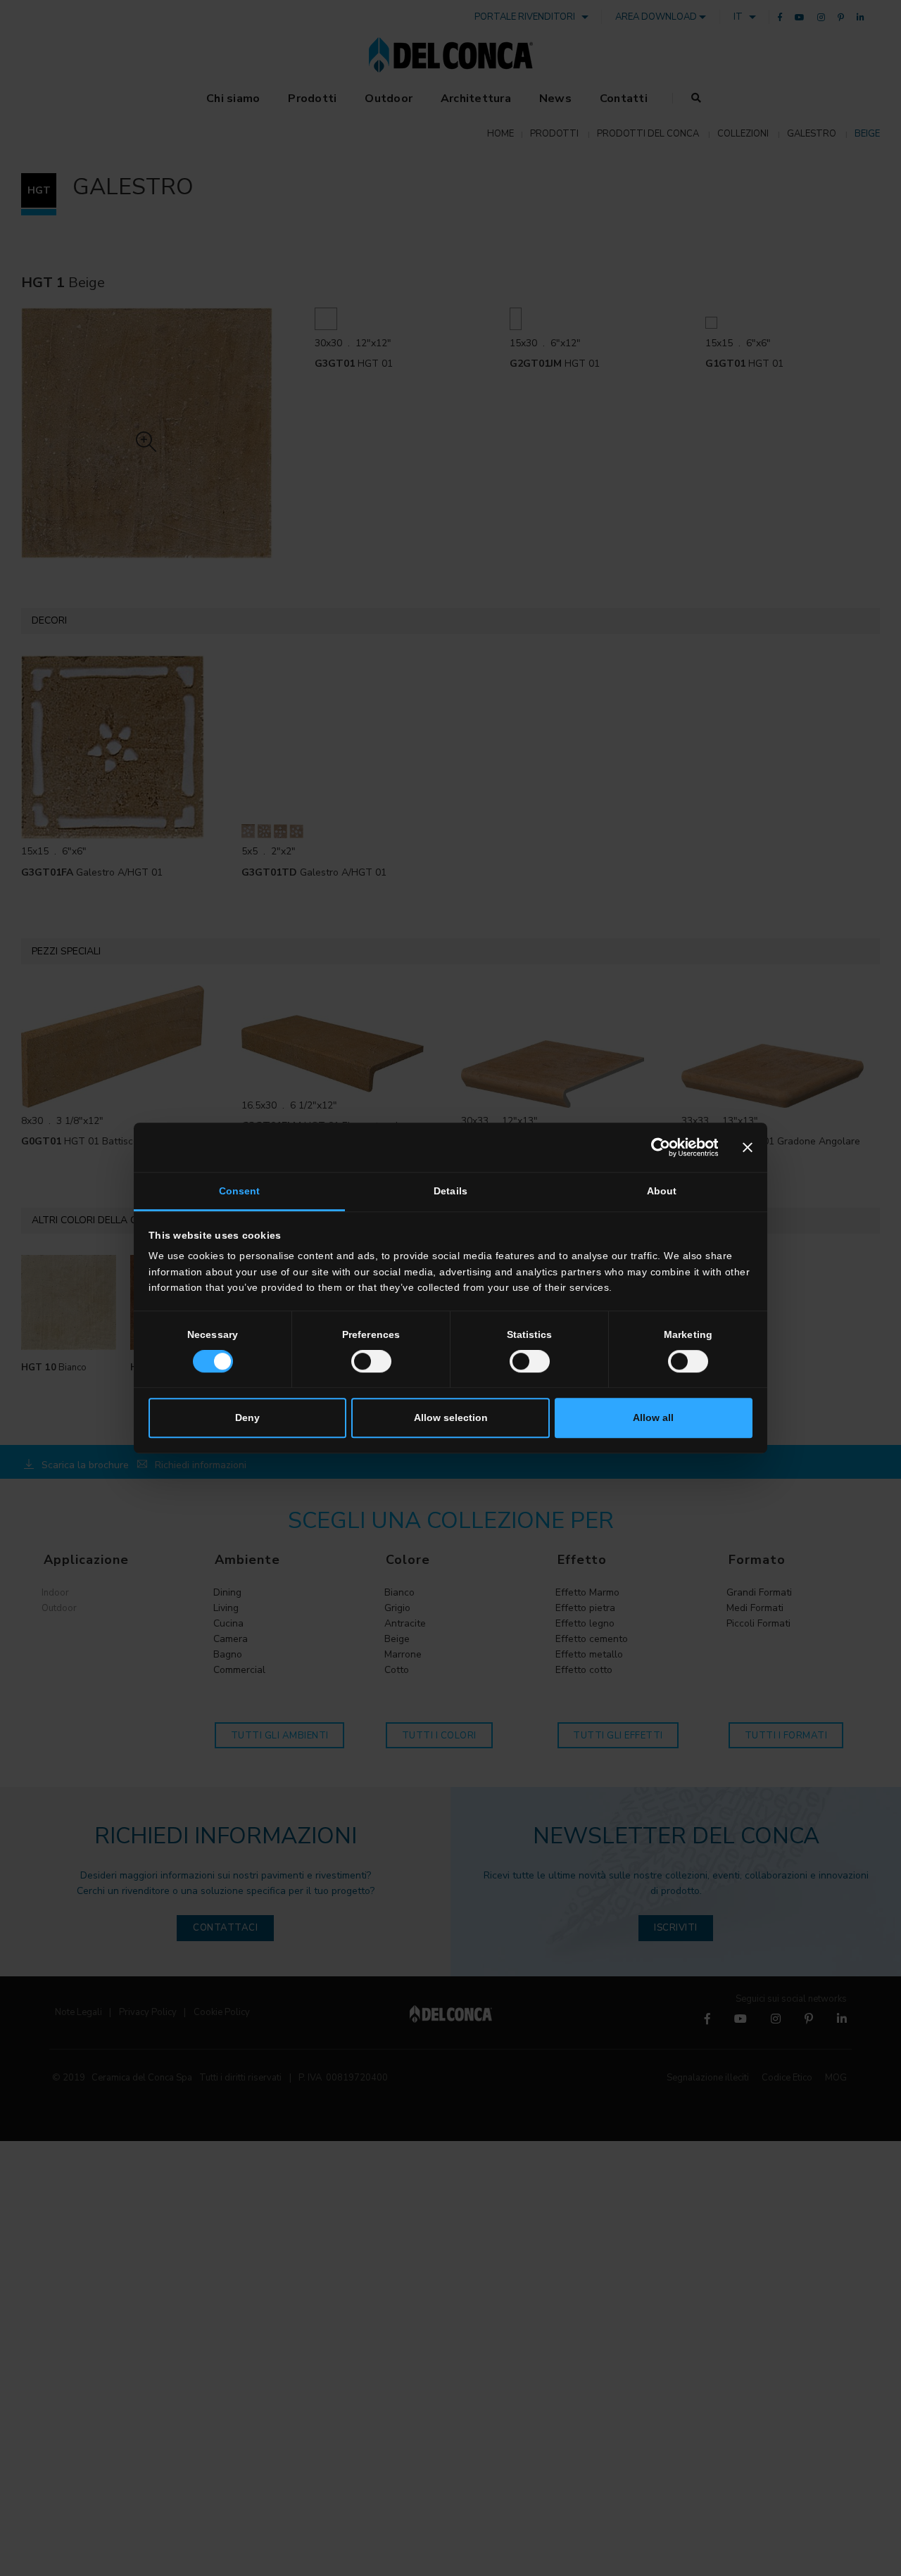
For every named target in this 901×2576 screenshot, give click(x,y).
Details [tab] (450, 1192)
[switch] (371, 1361)
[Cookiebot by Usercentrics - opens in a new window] (656, 1147)
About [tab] (662, 1192)
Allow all (653, 1418)
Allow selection (451, 1418)
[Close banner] (748, 1147)
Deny (247, 1418)
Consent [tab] (240, 1192)
